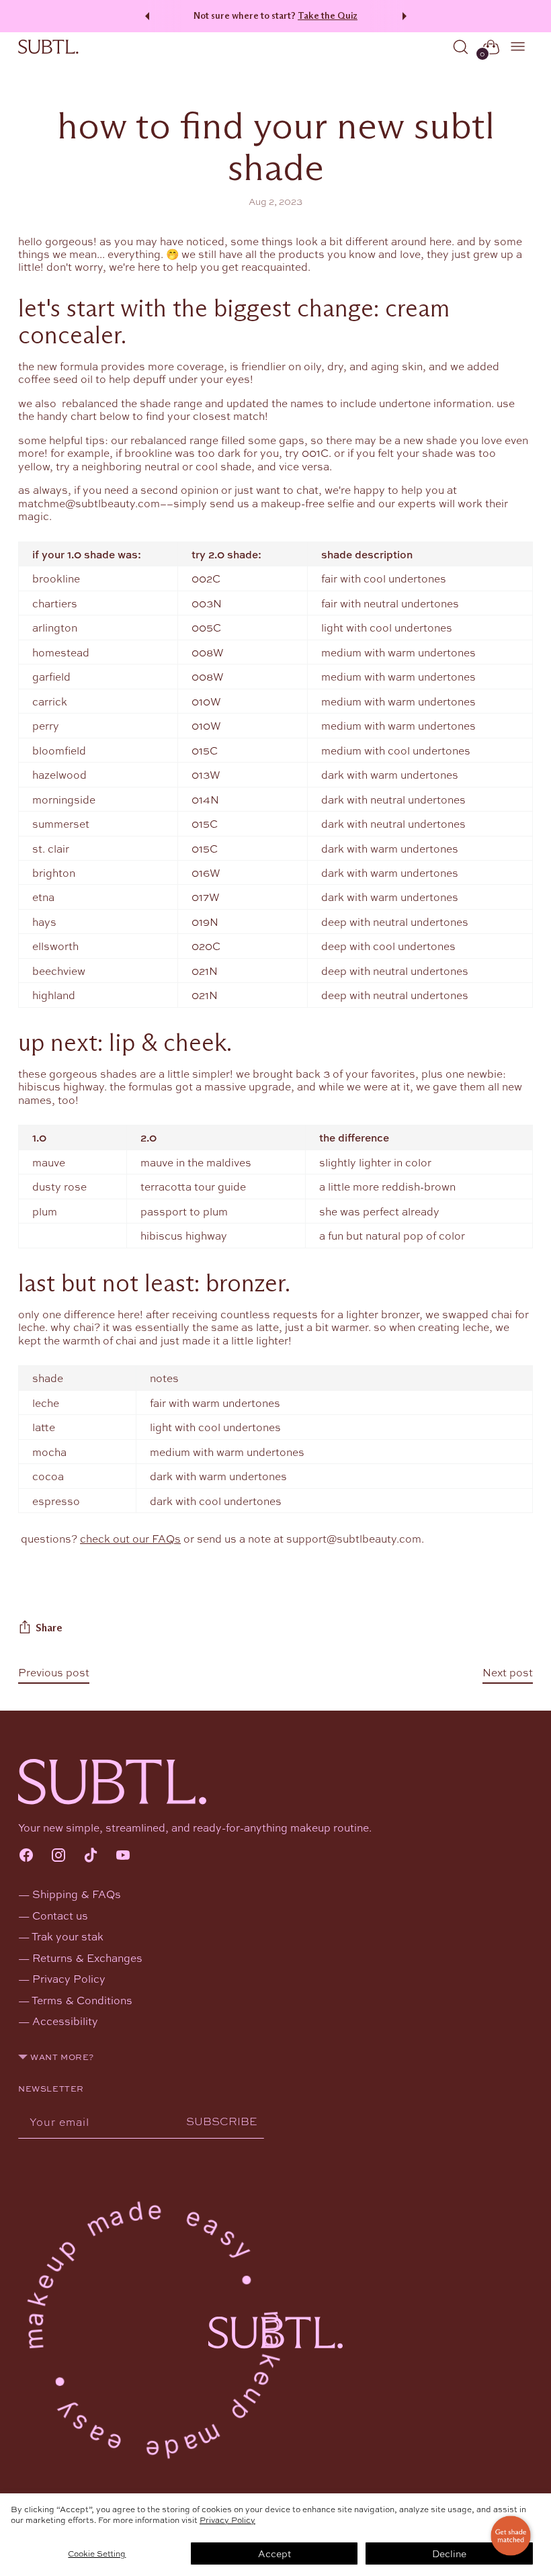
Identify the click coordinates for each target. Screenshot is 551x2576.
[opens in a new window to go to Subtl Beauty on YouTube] (123, 1856)
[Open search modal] (461, 47)
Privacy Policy (227, 2520)
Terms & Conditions (82, 2000)
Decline (449, 2553)
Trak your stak (68, 1936)
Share (49, 1628)
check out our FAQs (130, 1538)
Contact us (60, 1915)
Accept (274, 2553)
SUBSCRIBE (222, 2121)
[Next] (407, 16)
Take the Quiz (328, 16)
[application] (511, 2536)
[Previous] (145, 16)
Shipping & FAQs (77, 1894)
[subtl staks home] (48, 47)
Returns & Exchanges (87, 1958)
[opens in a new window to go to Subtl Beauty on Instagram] (58, 1856)
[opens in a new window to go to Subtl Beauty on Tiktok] (91, 1856)
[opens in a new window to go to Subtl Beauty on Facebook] (26, 1856)
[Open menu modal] (518, 47)
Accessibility (65, 2021)
